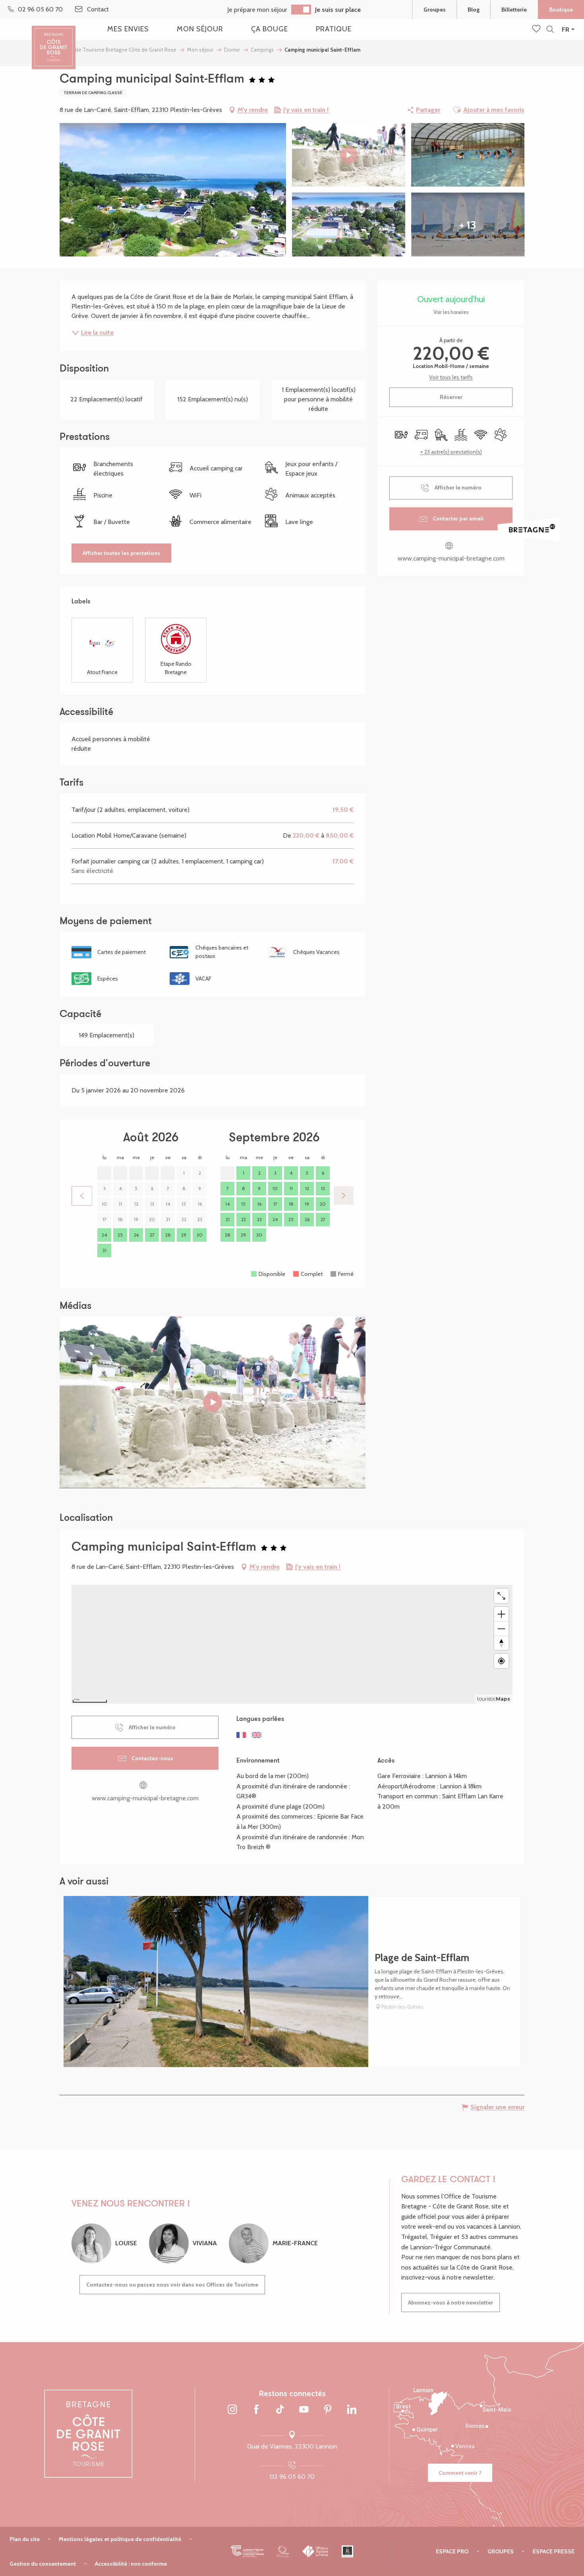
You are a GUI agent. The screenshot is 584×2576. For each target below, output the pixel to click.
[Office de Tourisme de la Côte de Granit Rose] (54, 41)
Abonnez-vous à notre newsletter (451, 2302)
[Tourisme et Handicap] (347, 2551)
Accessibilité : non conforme (131, 2564)
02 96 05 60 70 (292, 2477)
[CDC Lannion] (247, 2551)
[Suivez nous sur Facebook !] (256, 2410)
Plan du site (25, 2539)
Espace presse (554, 2551)
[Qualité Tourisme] (283, 2551)
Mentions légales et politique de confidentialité (120, 2539)
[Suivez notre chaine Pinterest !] (328, 2410)
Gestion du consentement (43, 2564)
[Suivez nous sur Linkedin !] (352, 2410)
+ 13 (468, 225)
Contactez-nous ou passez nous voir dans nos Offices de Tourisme (172, 2285)
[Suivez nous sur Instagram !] (232, 2410)
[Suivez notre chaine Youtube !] (304, 2410)
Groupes (435, 10)
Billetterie (514, 10)
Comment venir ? (460, 2473)
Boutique (561, 10)
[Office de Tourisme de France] (316, 2551)
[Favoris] (537, 29)
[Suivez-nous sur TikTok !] (280, 2410)
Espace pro (452, 2551)
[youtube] (213, 1402)
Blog (474, 10)
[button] (550, 30)
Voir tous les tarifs (451, 377)
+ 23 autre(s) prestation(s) (451, 452)
